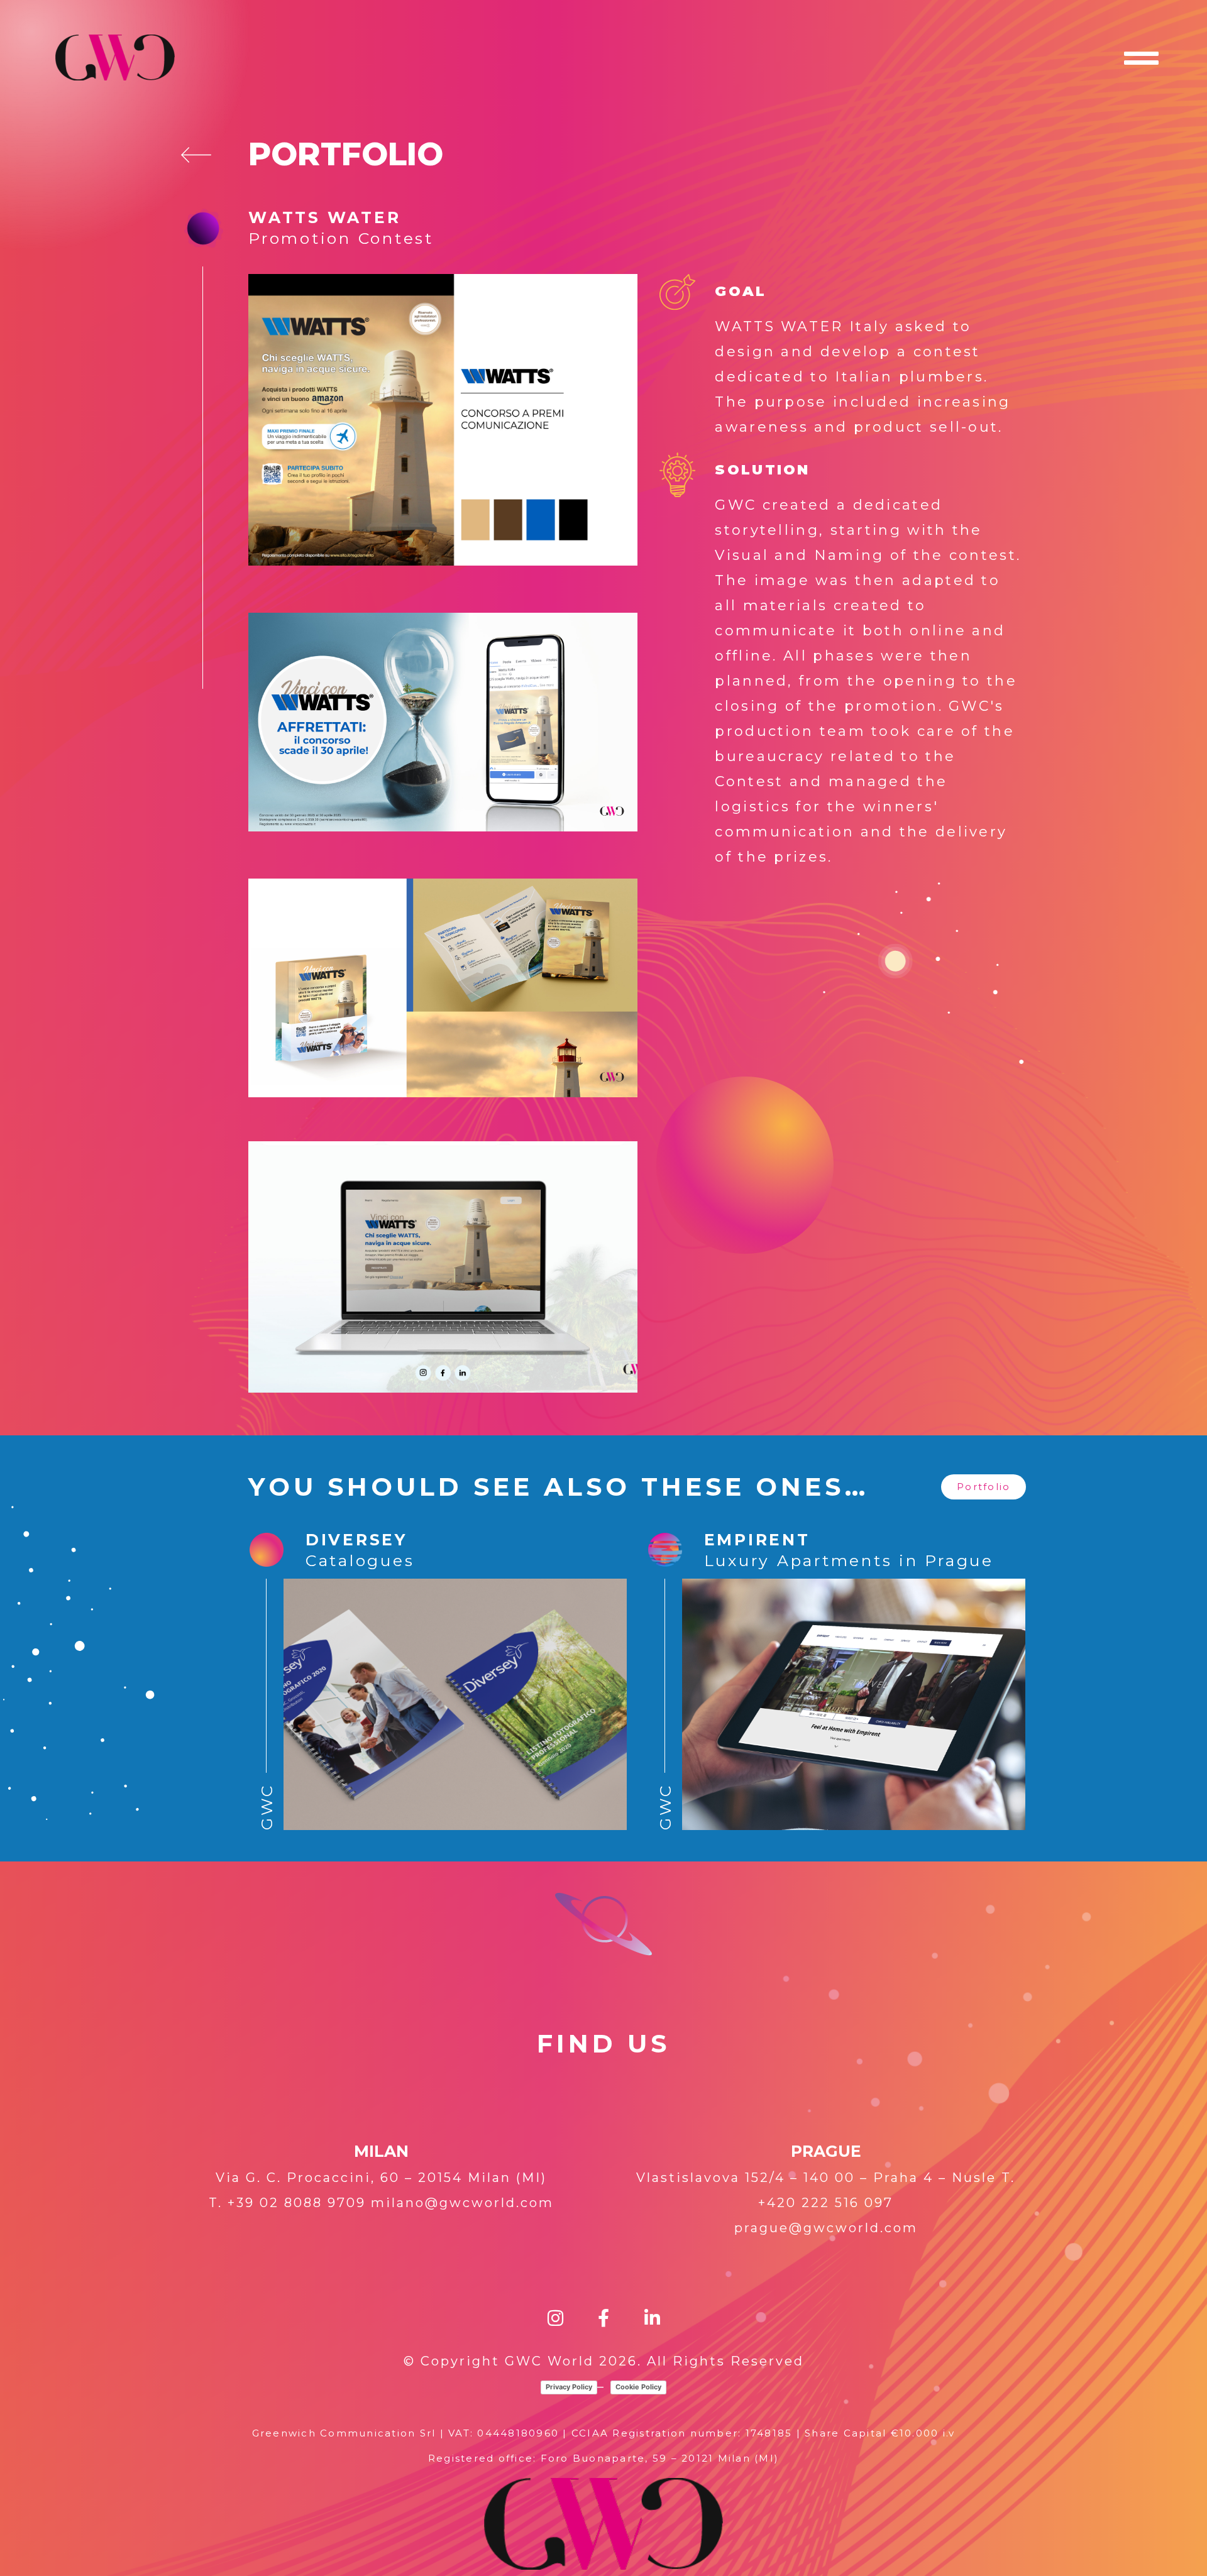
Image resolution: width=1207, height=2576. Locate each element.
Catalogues (360, 1560)
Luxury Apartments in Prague (849, 1560)
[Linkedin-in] (652, 2318)
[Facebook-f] (604, 2318)
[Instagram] (555, 2318)
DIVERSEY (356, 1540)
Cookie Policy (638, 2387)
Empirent (757, 1540)
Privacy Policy (569, 2387)
